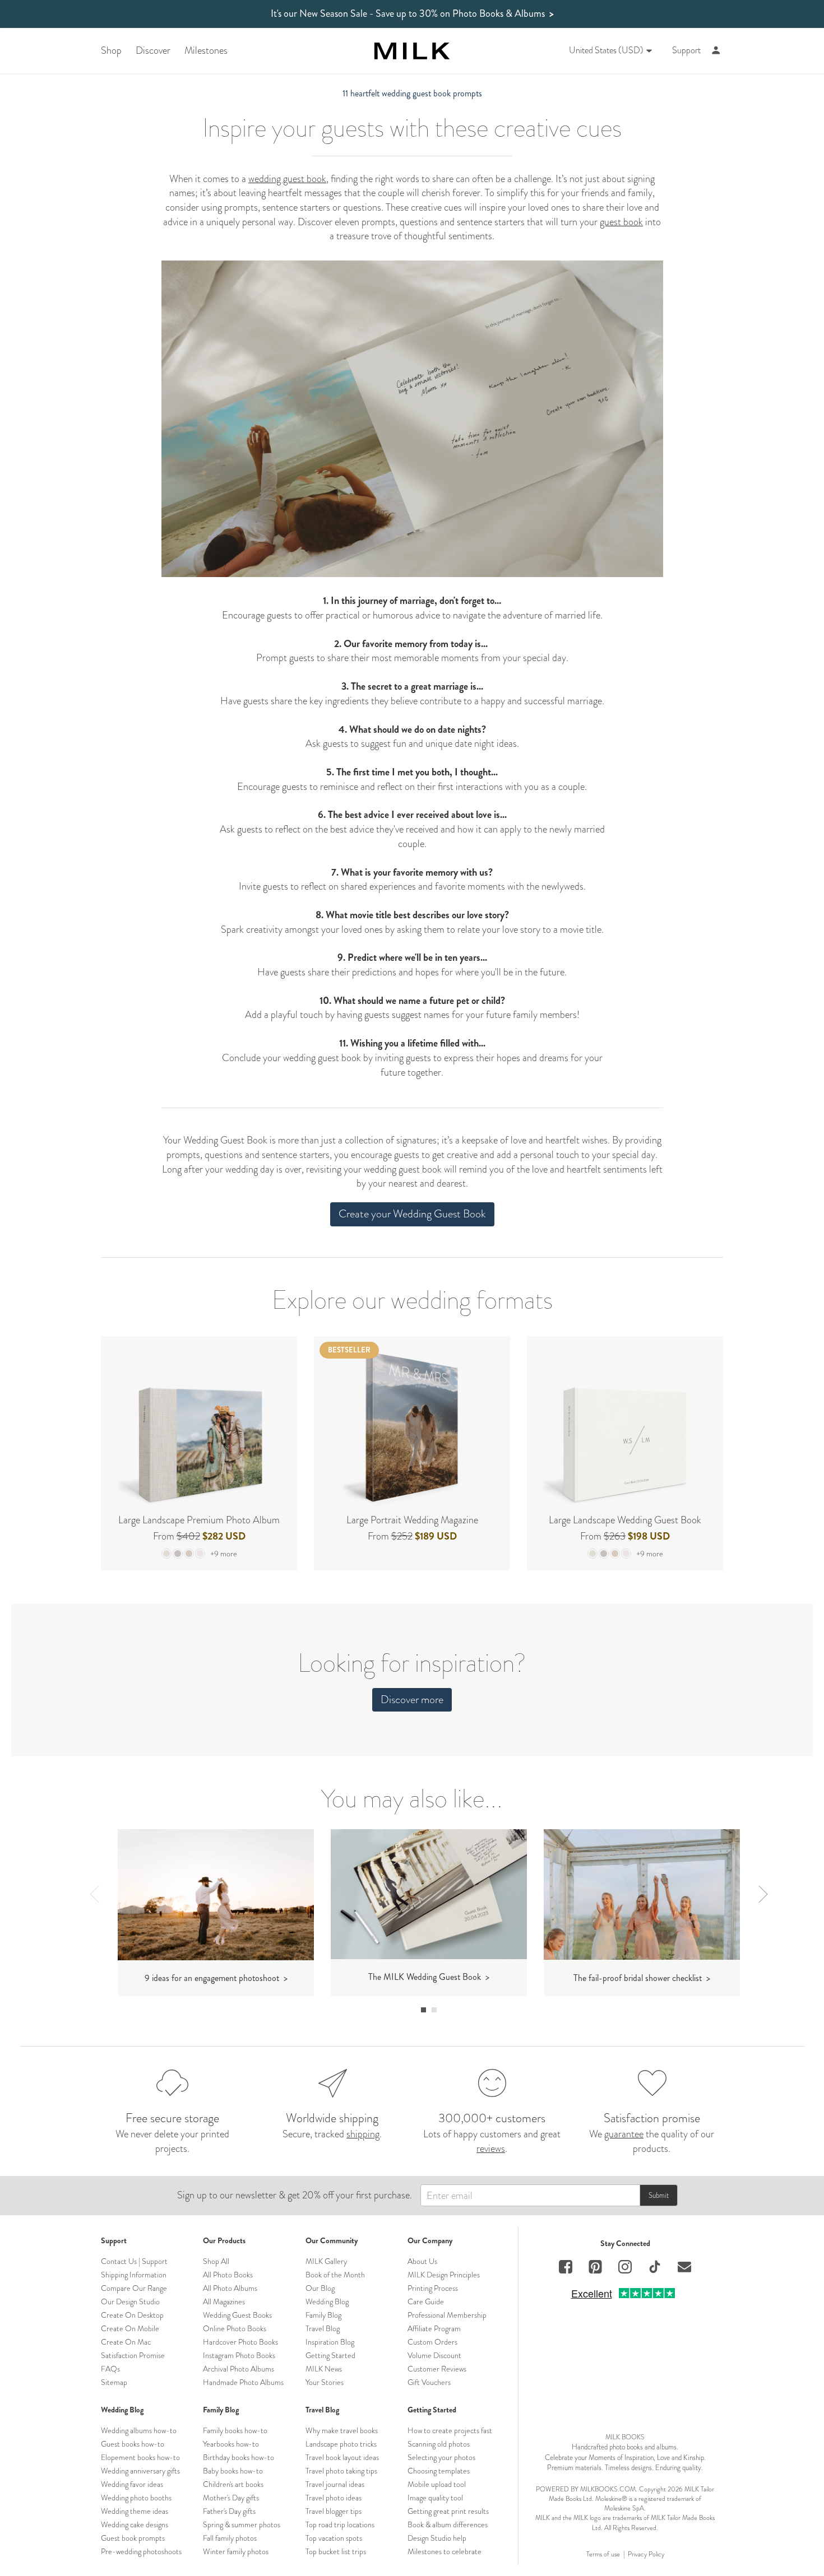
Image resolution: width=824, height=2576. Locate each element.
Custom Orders (432, 2342)
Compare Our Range (134, 2288)
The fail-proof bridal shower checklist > (642, 1978)
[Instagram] (625, 2268)
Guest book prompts (133, 2538)
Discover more (412, 1699)
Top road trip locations (340, 2524)
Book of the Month (335, 2275)
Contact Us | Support (134, 2261)
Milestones (206, 51)
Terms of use (603, 2554)
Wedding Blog (327, 2301)
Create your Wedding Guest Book (412, 1214)
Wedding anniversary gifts (140, 2471)
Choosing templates (439, 2471)
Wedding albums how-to (139, 2430)
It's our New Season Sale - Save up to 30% (412, 14)
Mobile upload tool (437, 2484)
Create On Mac (126, 2342)
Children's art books (233, 2484)
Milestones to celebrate (445, 2551)
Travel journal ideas (335, 2484)
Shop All (216, 2261)
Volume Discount (434, 2355)
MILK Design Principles (444, 2275)
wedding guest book (287, 179)
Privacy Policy (646, 2554)
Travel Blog (323, 2328)
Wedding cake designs (135, 2524)
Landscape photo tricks (341, 2444)
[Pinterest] (595, 2268)
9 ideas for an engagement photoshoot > (216, 1978)
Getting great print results (448, 2511)
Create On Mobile (130, 2328)
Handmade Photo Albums (243, 2382)
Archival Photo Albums (239, 2369)
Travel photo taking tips (341, 2471)
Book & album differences (448, 2524)
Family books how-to (235, 2430)
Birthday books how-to (239, 2457)
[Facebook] (566, 2268)
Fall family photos (230, 2538)
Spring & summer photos (242, 2524)
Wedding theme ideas (135, 2511)
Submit (659, 2195)
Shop (111, 51)
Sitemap (114, 2382)
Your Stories (325, 2382)
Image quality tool (435, 2498)
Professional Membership (447, 2315)
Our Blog (320, 2288)
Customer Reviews (437, 2369)
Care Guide (426, 2301)
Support (686, 50)
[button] (423, 2010)
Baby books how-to (233, 2471)
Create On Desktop (132, 2315)
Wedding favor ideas (132, 2484)
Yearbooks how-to (231, 2444)
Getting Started (330, 2355)
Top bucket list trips (336, 2551)
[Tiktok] (655, 2268)
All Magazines (224, 2301)
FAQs (110, 2369)
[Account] (716, 51)
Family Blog (323, 2315)
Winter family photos (236, 2551)
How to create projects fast (450, 2430)
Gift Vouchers (429, 2382)
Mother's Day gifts (231, 2498)
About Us (422, 2261)
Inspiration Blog (330, 2342)
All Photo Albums (230, 2288)
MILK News (324, 2369)
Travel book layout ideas (342, 2457)
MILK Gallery (326, 2261)
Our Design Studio (130, 2301)
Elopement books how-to (140, 2457)
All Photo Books (228, 2275)
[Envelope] (684, 2268)
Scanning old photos (439, 2444)
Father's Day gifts (229, 2511)
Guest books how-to (133, 2444)
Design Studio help (437, 2538)
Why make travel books (342, 2430)
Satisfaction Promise (133, 2355)
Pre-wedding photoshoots (141, 2551)
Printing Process (433, 2288)
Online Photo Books (235, 2328)
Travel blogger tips (334, 2511)
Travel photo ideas (334, 2498)
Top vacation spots (334, 2538)
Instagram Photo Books (239, 2355)
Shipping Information (134, 2275)
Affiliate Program (434, 2328)
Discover (153, 51)
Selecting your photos (441, 2457)
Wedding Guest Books (237, 2315)
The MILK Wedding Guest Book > (429, 1977)
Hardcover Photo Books (240, 2342)
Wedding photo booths (136, 2498)
